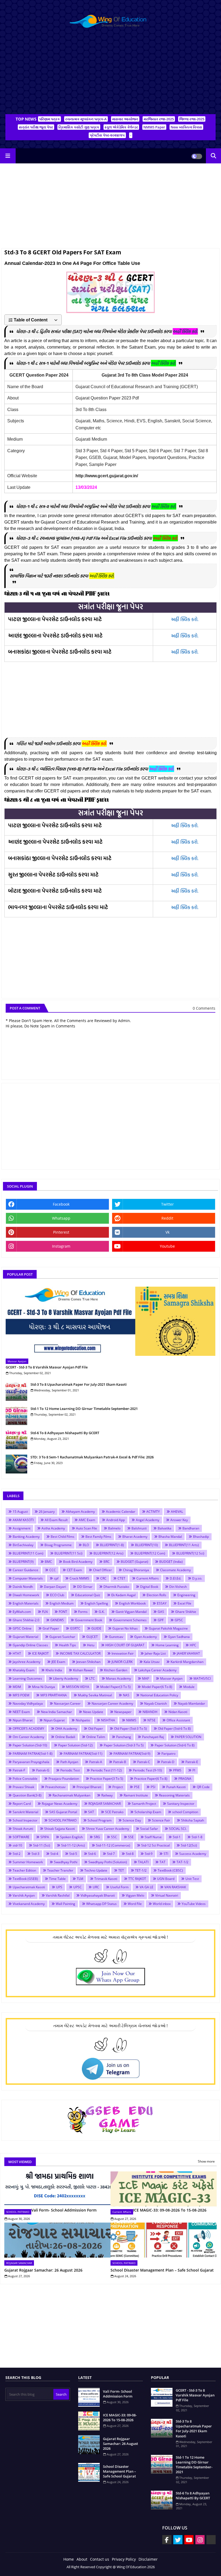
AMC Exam (87, 1520)
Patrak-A (96, 1762)
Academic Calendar (121, 1512)
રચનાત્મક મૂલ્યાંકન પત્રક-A (86, 119)
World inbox (162, 1904)
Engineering (186, 1595)
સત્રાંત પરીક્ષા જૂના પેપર (36, 127)
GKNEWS (57, 1620)
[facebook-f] (167, 2540)
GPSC (179, 1620)
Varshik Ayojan (24, 1895)
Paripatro (168, 1754)
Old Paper (96, 1729)
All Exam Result (56, 1520)
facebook (61, 1204)
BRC (107, 1562)
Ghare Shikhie (186, 1612)
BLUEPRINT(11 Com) (28, 1553)
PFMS (177, 1770)
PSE (137, 1787)
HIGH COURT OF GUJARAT (125, 1645)
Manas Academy (118, 1678)
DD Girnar (85, 1587)
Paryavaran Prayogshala (31, 1762)
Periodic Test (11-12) (106, 1770)
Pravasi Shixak (23, 1787)
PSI (153, 1787)
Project (118, 1787)
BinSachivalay (23, 1545)
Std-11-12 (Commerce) (113, 1845)
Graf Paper (51, 1628)
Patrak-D (168, 1762)
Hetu (91, 1645)
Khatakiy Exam (24, 1670)
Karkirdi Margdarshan (187, 1662)
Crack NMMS (79, 1578)
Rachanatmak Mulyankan (71, 1795)
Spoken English (71, 1837)
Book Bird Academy (78, 1562)
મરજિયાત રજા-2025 (159, 119)
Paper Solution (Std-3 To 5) (124, 1745)
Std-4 (54, 1854)
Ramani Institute (136, 1795)
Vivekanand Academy (29, 1904)
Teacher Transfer (60, 1870)
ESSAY (162, 1603)
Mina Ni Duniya (44, 1687)
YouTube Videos (194, 1904)
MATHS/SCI (202, 1678)
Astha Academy (53, 1528)
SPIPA (45, 1837)
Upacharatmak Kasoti (29, 1887)
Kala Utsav (152, 1662)
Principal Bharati (89, 1787)
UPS (59, 1887)
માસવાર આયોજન (125, 119)
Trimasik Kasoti (106, 1879)
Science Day (132, 1820)
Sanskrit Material (25, 1812)
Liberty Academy (66, 1678)
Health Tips (68, 1645)
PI (194, 1770)
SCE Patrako (114, 1812)
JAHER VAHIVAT (188, 1653)
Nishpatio (83, 1720)
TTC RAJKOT (137, 1879)
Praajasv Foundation (64, 1779)
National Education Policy (159, 1695)
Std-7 (111, 1854)
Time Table (57, 1879)
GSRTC (75, 1628)
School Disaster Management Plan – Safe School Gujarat (162, 2270)
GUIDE (96, 1628)
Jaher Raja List (155, 1653)
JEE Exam (58, 1662)
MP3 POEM (21, 1695)
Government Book (89, 1620)
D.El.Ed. (175, 1578)
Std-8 (130, 1854)
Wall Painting (65, 1904)
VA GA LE (146, 1887)
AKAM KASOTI (23, 1520)
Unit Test (192, 1879)
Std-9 (149, 1854)
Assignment (22, 1528)
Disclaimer (148, 2559)
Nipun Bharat (23, 1720)
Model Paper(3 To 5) (115, 1687)
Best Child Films (63, 1537)
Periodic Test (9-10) (147, 1770)
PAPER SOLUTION (188, 1737)
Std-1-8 (197, 1837)
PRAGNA (185, 1779)
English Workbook (132, 1603)
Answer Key (179, 1520)
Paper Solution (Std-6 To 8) (175, 1745)
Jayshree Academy (27, 1662)
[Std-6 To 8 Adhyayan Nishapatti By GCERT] (16, 1440)
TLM (80, 1879)
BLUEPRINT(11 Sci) (68, 1553)
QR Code (203, 1787)
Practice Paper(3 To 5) (107, 1779)
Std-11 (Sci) (42, 1845)
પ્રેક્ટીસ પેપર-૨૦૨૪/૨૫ (107, 135)
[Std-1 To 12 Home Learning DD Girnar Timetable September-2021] (16, 1416)
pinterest (61, 1232)
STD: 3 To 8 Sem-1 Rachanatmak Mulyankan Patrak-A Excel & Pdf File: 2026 (92, 1457)
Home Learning (167, 1645)
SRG (97, 1837)
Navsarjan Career (67, 1703)
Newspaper (123, 1712)
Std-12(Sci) (189, 1845)
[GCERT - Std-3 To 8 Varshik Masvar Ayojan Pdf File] (110, 1321)
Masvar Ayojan (171, 1678)
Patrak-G (43, 1770)
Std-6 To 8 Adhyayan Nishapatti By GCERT (65, 1433)
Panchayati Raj (153, 1737)
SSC (114, 1837)
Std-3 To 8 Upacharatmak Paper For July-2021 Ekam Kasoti (79, 1384)
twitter (168, 1204)
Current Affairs (148, 1578)
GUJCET (92, 1637)
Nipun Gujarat (54, 1720)
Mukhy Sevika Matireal (95, 1695)
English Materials (26, 1603)
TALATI (143, 1862)
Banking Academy (26, 1537)
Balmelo (114, 1528)
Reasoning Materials (174, 1795)
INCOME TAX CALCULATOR (80, 1653)
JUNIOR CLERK (122, 1662)
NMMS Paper (154, 127)
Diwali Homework (26, 1595)
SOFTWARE (21, 1837)
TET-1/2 (141, 1870)
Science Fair (161, 1820)
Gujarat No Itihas (125, 1628)
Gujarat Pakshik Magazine (168, 1628)
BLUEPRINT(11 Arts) (184, 1545)
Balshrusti (139, 1528)
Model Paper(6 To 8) (157, 1687)
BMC (48, 1562)
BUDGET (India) (171, 1562)
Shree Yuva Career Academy (108, 1829)
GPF (161, 1620)
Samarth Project (144, 1804)
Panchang (124, 1737)
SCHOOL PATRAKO (63, 1820)
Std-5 (73, 1854)
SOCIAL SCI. (178, 1829)
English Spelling (96, 1603)
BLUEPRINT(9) (23, 1562)
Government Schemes (130, 1620)
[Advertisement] (110, 74)
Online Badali (65, 1737)
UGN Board (166, 1879)
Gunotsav (116, 1637)
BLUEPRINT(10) (146, 1545)
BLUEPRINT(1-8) (112, 1545)
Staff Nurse (153, 1837)
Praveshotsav (55, 1787)
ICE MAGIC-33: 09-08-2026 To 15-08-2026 (170, 2210)
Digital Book (149, 1587)
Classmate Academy (175, 1570)
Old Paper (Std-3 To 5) (130, 1729)
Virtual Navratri (167, 1895)
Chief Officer (102, 1570)
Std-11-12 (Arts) (73, 1845)
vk (168, 1232)
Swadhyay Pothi (66, 1862)
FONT (63, 1612)
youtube (167, 1246)
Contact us (100, 2559)
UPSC (77, 1887)
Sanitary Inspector (181, 1804)
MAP (146, 1678)
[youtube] (189, 2540)
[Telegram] (211, 2540)
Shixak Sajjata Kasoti (60, 1829)
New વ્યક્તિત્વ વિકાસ (186, 127)
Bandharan (191, 1528)
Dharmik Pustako (116, 1587)
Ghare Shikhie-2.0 (26, 1620)
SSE (131, 1837)
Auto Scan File (87, 1528)
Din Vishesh (178, 1587)
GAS (161, 1612)
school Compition (185, 1812)
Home (69, 2559)
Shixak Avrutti (23, 1829)
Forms (83, 1612)
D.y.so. (197, 1578)
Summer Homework (28, 1862)
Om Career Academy (28, 1737)
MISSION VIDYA (78, 1687)
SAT (91, 1812)
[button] (213, 156)
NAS (126, 1695)
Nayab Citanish (156, 1703)
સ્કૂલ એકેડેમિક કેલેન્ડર (121, 127)
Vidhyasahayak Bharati (98, 1895)
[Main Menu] (8, 156)
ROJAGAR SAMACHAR (105, 1804)
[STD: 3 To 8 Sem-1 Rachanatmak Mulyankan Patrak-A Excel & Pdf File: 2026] (16, 1464)
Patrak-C (144, 1762)
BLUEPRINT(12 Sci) (190, 1553)
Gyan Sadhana (179, 1637)
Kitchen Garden (116, 1670)
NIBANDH (150, 1712)
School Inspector (25, 1820)
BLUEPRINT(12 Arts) (108, 1553)
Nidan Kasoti (178, 1712)
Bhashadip (201, 1537)
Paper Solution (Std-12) (75, 1745)
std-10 (17, 1845)
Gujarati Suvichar (62, 1637)
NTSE (151, 1720)
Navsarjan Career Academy (112, 1703)
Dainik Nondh (23, 1587)
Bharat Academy (135, 1537)
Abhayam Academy (80, 1512)
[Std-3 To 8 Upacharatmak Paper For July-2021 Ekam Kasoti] (16, 1391)
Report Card (22, 1804)
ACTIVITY (153, 1512)
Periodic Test (70, 1770)
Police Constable (25, 1779)
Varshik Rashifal (58, 1895)
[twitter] (178, 2540)
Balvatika (165, 1528)
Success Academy (193, 1854)
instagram (61, 1246)
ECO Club (57, 1595)
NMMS (131, 1720)
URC (96, 1887)
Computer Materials (28, 1578)
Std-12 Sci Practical (156, 1845)
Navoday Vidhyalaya (28, 1703)
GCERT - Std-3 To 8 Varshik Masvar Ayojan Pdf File (47, 1367)
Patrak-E (192, 1762)
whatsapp (61, 1218)
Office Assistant (178, 1720)
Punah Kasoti (176, 1787)
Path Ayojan (69, 1762)
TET (121, 1870)
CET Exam (74, 1570)
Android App (115, 1520)
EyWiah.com (22, 1612)
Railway (107, 1795)
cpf (56, 1578)
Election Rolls (156, 1595)
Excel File (184, 1603)
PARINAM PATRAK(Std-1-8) (33, 1754)
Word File (135, 1904)
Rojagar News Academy (60, 1804)
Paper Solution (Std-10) (30, 1745)
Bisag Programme (58, 1545)
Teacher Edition (24, 1870)
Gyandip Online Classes (30, 1645)
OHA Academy (66, 1729)
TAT (163, 1862)
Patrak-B (120, 1762)
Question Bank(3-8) (27, 1795)
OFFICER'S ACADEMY (28, 1729)
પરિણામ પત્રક (49, 119)
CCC (53, 1570)
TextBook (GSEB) (25, 1879)
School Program (100, 1820)
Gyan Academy (146, 1637)
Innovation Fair (123, 1653)
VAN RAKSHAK (175, 1887)
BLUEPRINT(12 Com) (150, 1553)
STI (166, 1854)
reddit (167, 1218)
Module (189, 1687)
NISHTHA (108, 1720)
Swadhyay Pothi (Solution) (108, 1862)
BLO (86, 1545)
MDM (17, 1687)
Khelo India (54, 1670)
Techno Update (96, 1870)
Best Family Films (98, 1537)
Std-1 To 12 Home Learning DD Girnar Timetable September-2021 (84, 1409)
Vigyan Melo (135, 1895)
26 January (47, 1512)
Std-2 (17, 1854)
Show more (206, 2161)
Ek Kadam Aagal (123, 1595)
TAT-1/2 (182, 1862)
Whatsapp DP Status (101, 1904)
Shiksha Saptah (193, 1820)
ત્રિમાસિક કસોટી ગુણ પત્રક (79, 127)
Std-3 (35, 1854)
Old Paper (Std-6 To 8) (174, 1729)
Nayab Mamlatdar (191, 1703)
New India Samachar (56, 1712)
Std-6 (92, 1854)
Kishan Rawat (83, 1670)
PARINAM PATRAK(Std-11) (83, 1754)
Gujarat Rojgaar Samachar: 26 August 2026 (43, 2270)
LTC (92, 1678)
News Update (93, 1712)
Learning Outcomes (27, 1678)
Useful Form (119, 1887)
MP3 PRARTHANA (54, 1695)
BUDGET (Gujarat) (134, 1562)
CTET (121, 1578)
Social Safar (149, 1829)
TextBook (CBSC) (170, 1870)
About (82, 2559)
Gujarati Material (25, 1637)
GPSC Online (22, 1628)
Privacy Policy (124, 2559)
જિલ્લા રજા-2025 (192, 119)
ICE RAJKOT (40, 1653)
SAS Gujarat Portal (63, 1812)
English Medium (62, 1603)
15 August (20, 1512)
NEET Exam (21, 1712)
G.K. (102, 1612)
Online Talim (96, 1737)
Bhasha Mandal (170, 1537)
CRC (103, 1578)
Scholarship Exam (148, 1812)
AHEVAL (177, 1512)
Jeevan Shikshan (88, 1662)
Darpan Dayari (55, 1587)
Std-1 (177, 1837)
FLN (45, 1612)
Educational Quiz (88, 1595)
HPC (193, 1645)
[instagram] (200, 2540)
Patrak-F (19, 1770)
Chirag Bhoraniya (136, 1570)
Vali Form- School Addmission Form (64, 2210)
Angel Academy (148, 1520)
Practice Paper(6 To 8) (151, 1779)
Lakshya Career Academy (157, 1670)
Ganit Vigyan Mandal (131, 1612)
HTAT (17, 1653)
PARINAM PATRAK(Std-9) (132, 1754)
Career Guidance (25, 1570)
